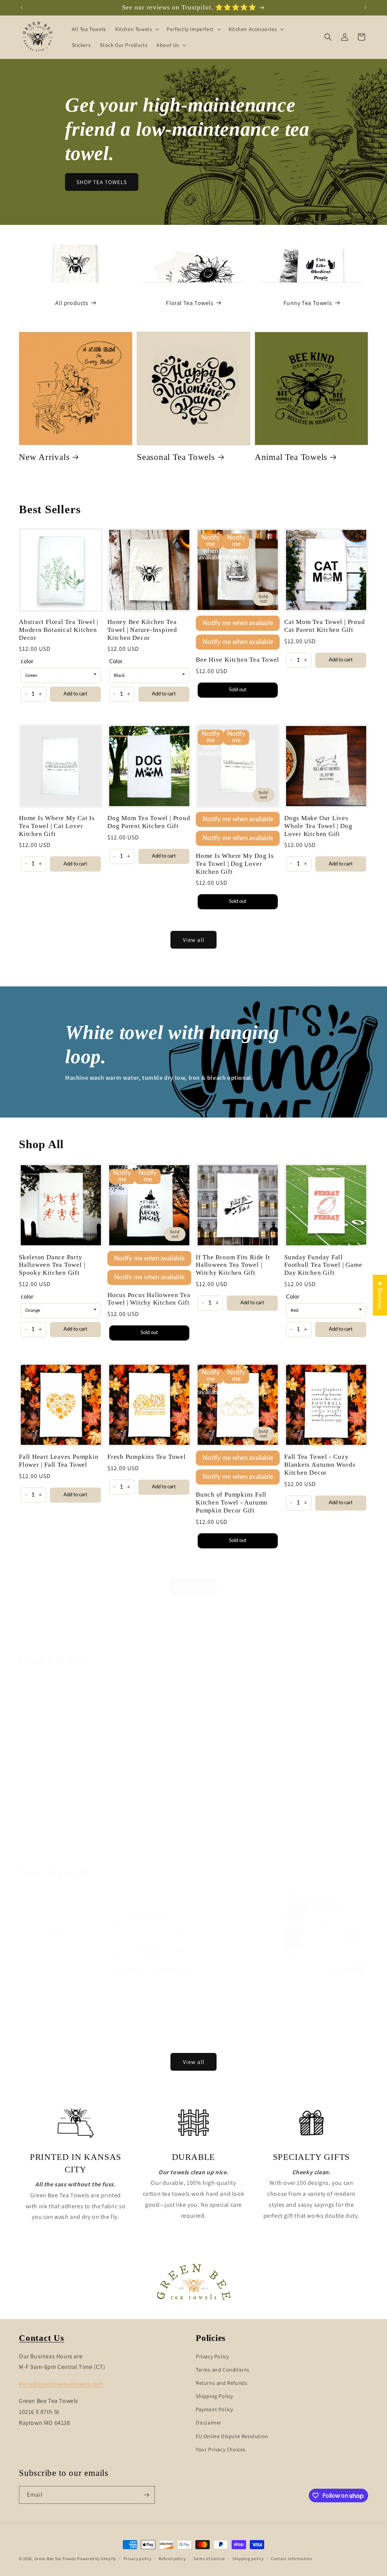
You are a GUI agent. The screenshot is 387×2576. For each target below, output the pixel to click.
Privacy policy (138, 2559)
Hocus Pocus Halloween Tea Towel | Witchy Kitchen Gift (149, 1299)
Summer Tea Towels (175, 1811)
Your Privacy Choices (221, 2449)
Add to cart (75, 694)
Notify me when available (238, 623)
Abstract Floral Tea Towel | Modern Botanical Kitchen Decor (59, 630)
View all (194, 940)
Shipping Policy (214, 2396)
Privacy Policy (212, 2356)
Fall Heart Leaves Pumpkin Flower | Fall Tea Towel (59, 1461)
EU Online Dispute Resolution (232, 2436)
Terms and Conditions (223, 2370)
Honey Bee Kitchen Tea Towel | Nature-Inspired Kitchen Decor (142, 630)
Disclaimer (209, 2423)
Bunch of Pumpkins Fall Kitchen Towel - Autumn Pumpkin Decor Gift (232, 1502)
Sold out (238, 690)
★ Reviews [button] (380, 1295)
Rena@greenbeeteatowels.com (61, 2384)
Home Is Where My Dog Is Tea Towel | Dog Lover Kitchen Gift (235, 864)
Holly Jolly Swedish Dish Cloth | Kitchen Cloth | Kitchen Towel (322, 1993)
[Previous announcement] (22, 8)
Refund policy (172, 2559)
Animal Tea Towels (291, 457)
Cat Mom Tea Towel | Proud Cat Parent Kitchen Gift (325, 626)
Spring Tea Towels (290, 1811)
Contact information (291, 2559)
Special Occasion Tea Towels (74, 1811)
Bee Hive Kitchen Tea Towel (238, 660)
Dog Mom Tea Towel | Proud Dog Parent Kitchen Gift (149, 822)
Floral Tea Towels (190, 303)
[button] (136, 29)
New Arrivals (44, 457)
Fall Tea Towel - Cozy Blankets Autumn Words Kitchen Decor (320, 1465)
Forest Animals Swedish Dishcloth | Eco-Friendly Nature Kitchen (232, 1993)
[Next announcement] (365, 8)
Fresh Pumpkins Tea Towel (147, 1457)
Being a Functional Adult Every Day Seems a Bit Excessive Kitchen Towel (56, 1993)
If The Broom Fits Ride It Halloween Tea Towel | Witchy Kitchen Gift (233, 1265)
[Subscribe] (146, 2495)
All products (72, 303)
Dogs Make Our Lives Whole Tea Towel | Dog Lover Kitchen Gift (318, 826)
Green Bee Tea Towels (55, 2559)
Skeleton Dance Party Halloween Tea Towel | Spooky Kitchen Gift (52, 1265)
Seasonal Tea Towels (176, 457)
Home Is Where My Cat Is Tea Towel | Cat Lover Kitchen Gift (57, 826)
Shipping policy (248, 2559)
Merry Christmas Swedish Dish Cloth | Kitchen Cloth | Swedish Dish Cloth (148, 1993)
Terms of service (209, 2559)
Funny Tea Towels (308, 303)
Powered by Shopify (97, 2559)
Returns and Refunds (221, 2383)
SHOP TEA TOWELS (102, 182)
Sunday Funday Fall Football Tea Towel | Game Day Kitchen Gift (323, 1265)
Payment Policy (214, 2409)
